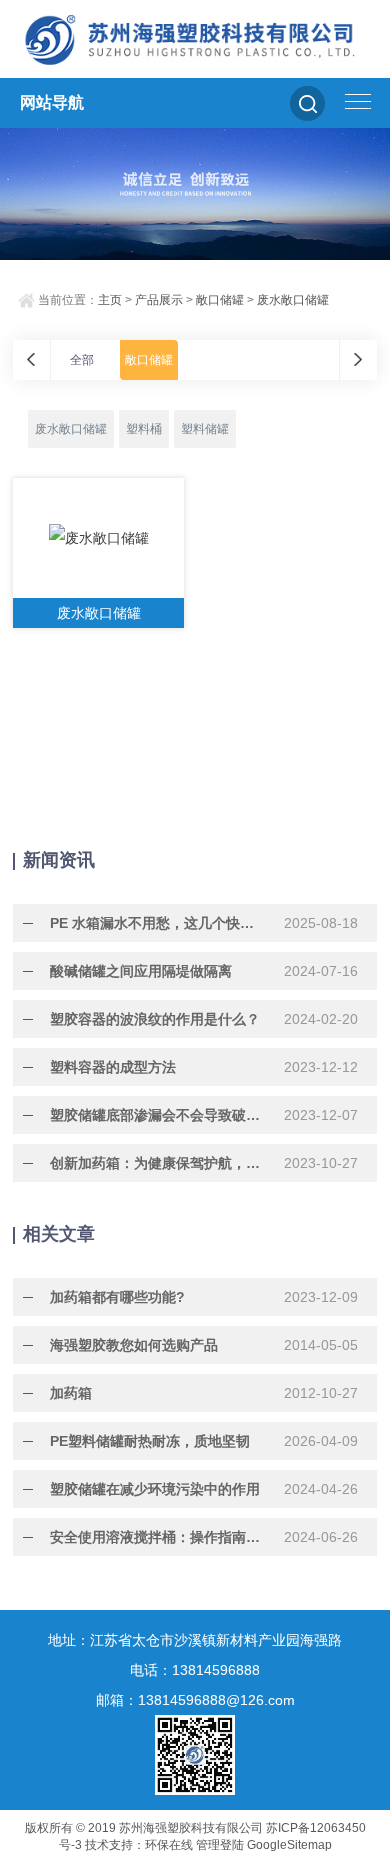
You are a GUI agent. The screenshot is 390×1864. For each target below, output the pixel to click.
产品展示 (159, 300)
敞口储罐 (220, 300)
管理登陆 (220, 1845)
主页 (110, 300)
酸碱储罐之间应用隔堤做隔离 (141, 971)
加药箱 (71, 1393)
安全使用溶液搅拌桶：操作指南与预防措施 (155, 1537)
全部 (82, 360)
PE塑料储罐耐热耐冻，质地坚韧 (150, 1441)
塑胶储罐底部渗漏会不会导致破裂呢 (155, 1115)
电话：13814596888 (195, 1670)
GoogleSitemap (289, 1845)
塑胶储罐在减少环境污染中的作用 (155, 1489)
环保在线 (169, 1845)
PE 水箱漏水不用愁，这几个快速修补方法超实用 (155, 923)
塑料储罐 (205, 429)
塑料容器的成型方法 (113, 1067)
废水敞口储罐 (293, 300)
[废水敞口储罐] (98, 538)
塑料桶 (144, 429)
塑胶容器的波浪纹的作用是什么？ (155, 1019)
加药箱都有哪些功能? (117, 1297)
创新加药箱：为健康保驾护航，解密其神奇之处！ (155, 1163)
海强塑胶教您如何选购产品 (134, 1345)
